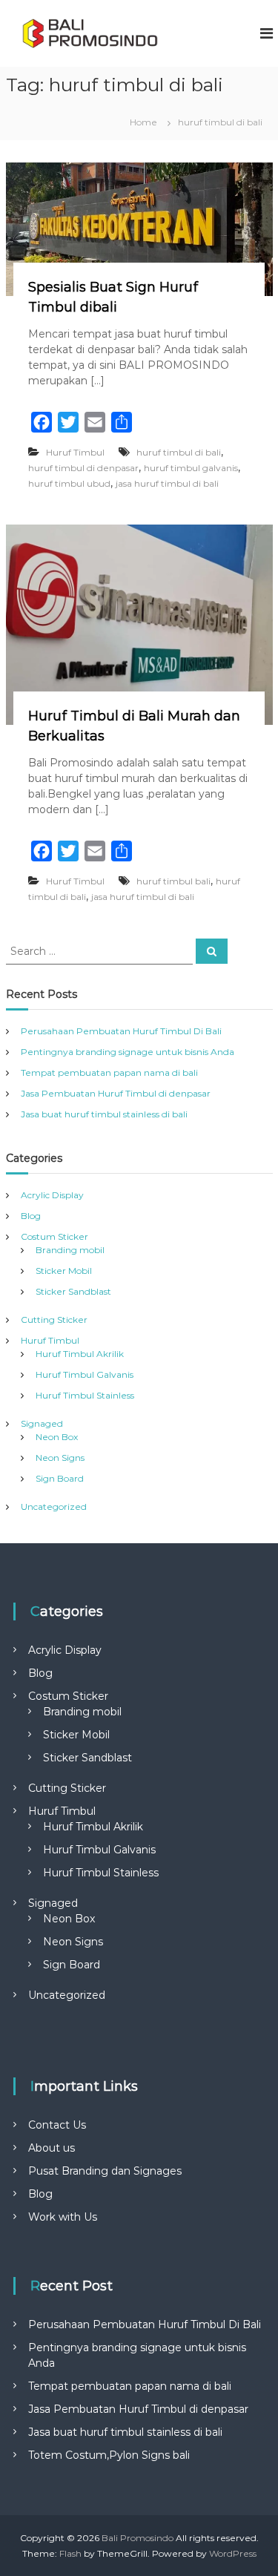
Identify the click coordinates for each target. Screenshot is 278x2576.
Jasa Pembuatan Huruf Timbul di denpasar (116, 1093)
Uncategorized (54, 1506)
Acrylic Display (52, 1195)
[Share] (122, 422)
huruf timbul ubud (69, 483)
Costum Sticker (54, 1236)
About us (52, 2148)
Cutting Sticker (54, 1320)
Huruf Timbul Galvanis (85, 1374)
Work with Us (63, 2217)
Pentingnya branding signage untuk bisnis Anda (128, 1052)
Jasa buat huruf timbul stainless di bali (104, 1114)
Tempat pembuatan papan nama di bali (109, 1072)
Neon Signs (60, 1458)
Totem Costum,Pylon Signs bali (109, 2455)
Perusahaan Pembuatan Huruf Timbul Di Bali (121, 1031)
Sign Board (60, 1478)
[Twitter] (68, 422)
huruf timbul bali (173, 881)
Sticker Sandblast (73, 1291)
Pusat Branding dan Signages (105, 2171)
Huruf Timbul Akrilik (80, 1354)
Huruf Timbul (75, 452)
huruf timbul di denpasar (83, 468)
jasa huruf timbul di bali (167, 483)
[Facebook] (42, 422)
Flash (70, 2553)
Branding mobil (70, 1250)
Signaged (42, 1423)
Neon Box (57, 1437)
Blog (31, 1216)
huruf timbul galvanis (191, 468)
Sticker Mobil (64, 1271)
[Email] (95, 422)
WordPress (233, 2553)
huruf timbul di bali (179, 452)
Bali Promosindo (138, 2538)
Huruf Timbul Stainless (85, 1395)
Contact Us (57, 2125)
